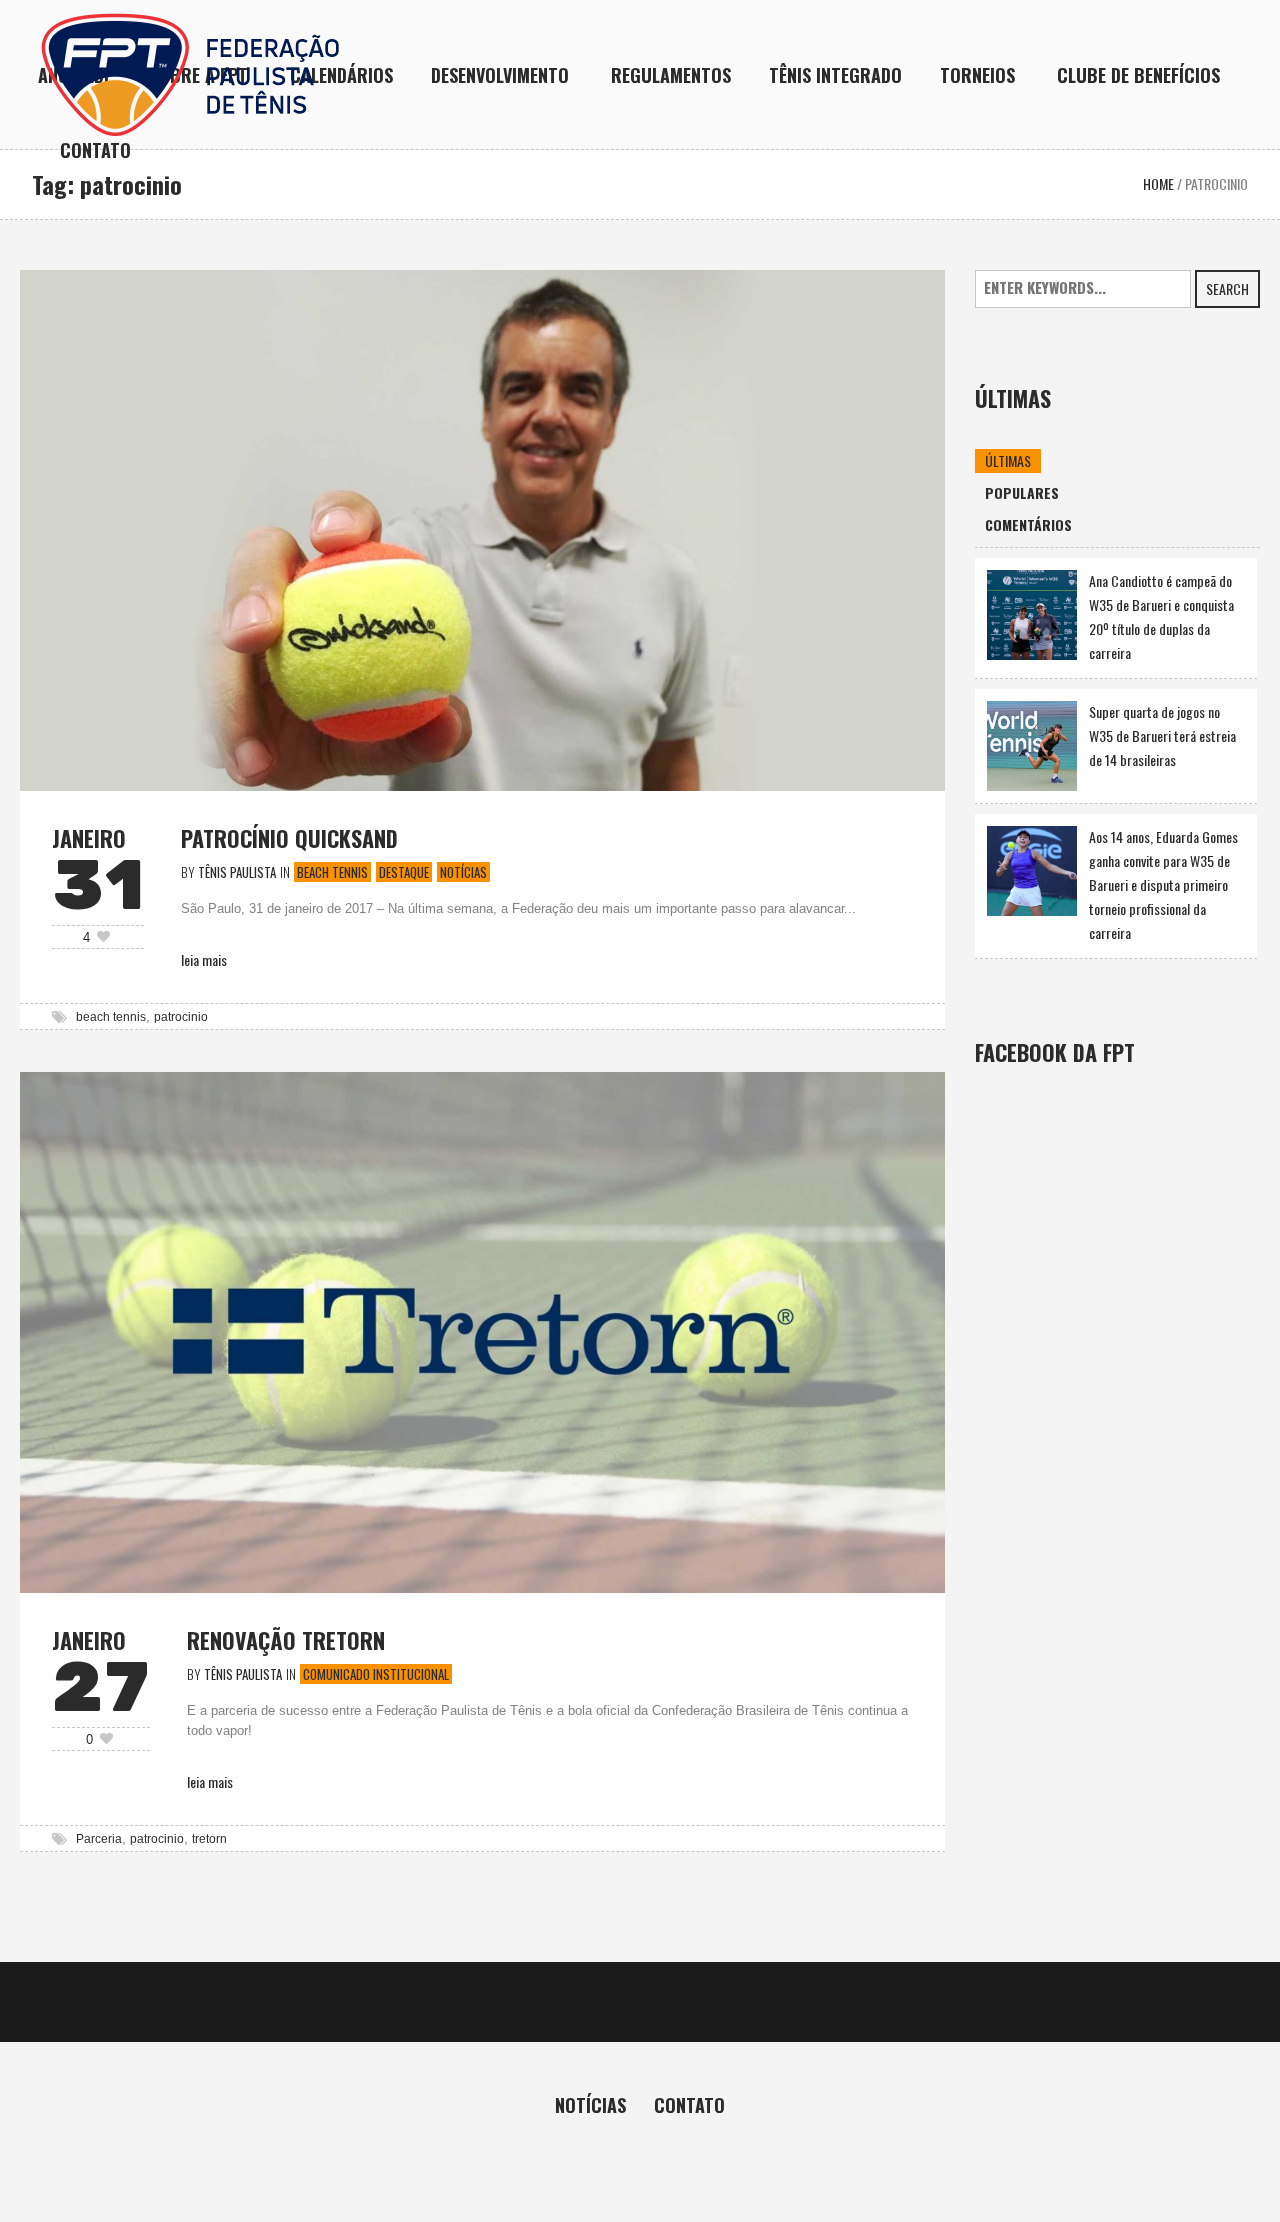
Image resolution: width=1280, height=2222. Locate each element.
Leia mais (204, 959)
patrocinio (181, 1017)
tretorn (209, 1839)
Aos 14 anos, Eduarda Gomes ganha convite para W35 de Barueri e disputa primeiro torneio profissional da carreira (1163, 884)
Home (1158, 183)
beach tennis (111, 1017)
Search (1227, 288)
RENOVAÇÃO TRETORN (286, 1640)
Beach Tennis (332, 872)
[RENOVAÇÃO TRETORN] (482, 1329)
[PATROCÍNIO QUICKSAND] (482, 527)
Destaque (404, 872)
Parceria (99, 1839)
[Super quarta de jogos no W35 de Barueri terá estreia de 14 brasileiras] (1032, 743)
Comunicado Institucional (376, 1674)
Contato (689, 2105)
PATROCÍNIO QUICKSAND (289, 838)
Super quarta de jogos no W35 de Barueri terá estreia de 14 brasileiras (1162, 735)
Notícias (463, 872)
